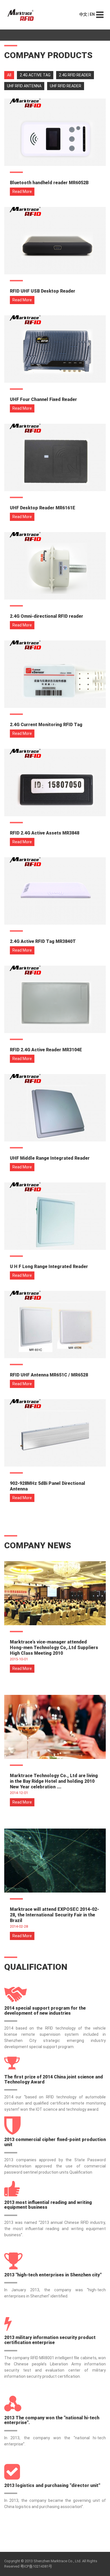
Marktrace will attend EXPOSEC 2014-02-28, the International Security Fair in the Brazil (54, 1915)
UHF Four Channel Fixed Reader (43, 399)
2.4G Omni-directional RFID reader (47, 616)
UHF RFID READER (66, 86)
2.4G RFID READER (75, 75)
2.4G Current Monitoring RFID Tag (46, 725)
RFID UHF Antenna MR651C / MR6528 (49, 1375)
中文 (83, 14)
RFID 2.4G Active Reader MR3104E (46, 1050)
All (9, 75)
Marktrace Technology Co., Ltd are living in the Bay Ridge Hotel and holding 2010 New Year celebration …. (54, 1781)
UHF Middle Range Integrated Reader (50, 1158)
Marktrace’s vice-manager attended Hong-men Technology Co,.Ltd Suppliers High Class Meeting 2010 (54, 1648)
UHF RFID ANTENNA (24, 86)
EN (92, 14)
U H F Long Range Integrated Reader (49, 1267)
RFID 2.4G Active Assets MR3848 (45, 833)
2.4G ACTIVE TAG (35, 75)
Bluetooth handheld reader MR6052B (49, 183)
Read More (22, 192)
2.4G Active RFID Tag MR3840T (43, 941)
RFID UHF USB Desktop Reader (43, 291)
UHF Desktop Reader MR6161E (43, 508)
